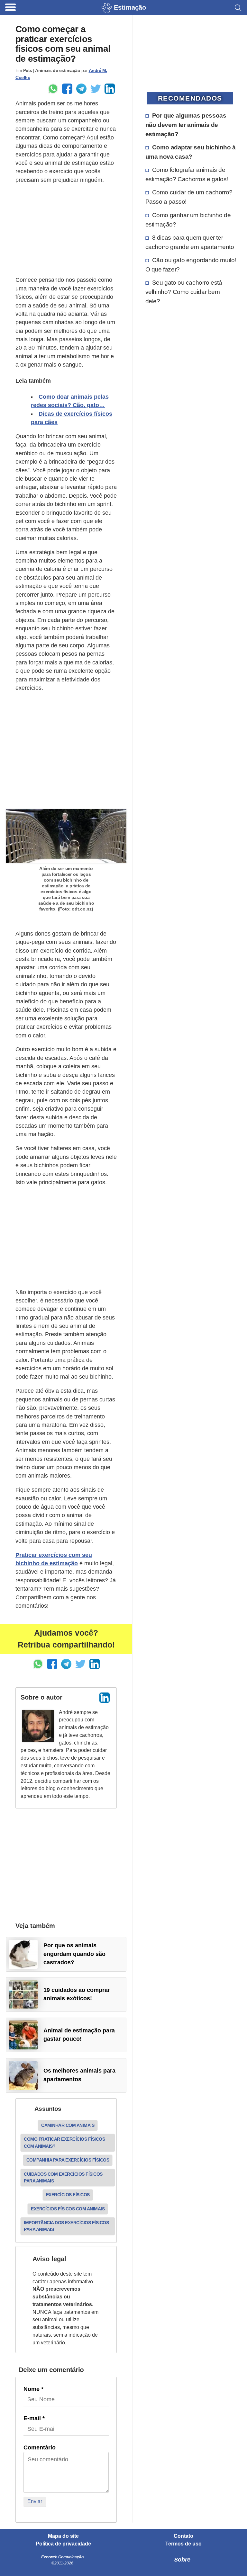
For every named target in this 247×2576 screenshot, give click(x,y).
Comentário (40, 2447)
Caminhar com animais (68, 2125)
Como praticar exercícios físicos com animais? (64, 2142)
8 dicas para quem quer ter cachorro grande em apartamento (190, 242)
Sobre (182, 2560)
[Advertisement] (66, 230)
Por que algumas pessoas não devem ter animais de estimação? (186, 125)
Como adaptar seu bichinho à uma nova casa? (191, 152)
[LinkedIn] (105, 1698)
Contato (183, 2536)
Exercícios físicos (68, 2195)
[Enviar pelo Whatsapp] (53, 89)
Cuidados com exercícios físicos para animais (63, 2177)
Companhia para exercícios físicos (68, 2160)
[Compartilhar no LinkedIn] (110, 89)
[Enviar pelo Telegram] (81, 89)
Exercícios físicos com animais (68, 2209)
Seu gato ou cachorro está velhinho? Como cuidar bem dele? (184, 292)
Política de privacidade (63, 2544)
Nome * (33, 2389)
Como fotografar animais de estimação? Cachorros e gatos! (187, 174)
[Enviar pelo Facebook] (67, 89)
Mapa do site (63, 2536)
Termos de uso (183, 2544)
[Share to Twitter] (96, 89)
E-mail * (34, 2418)
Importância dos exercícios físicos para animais (66, 2226)
